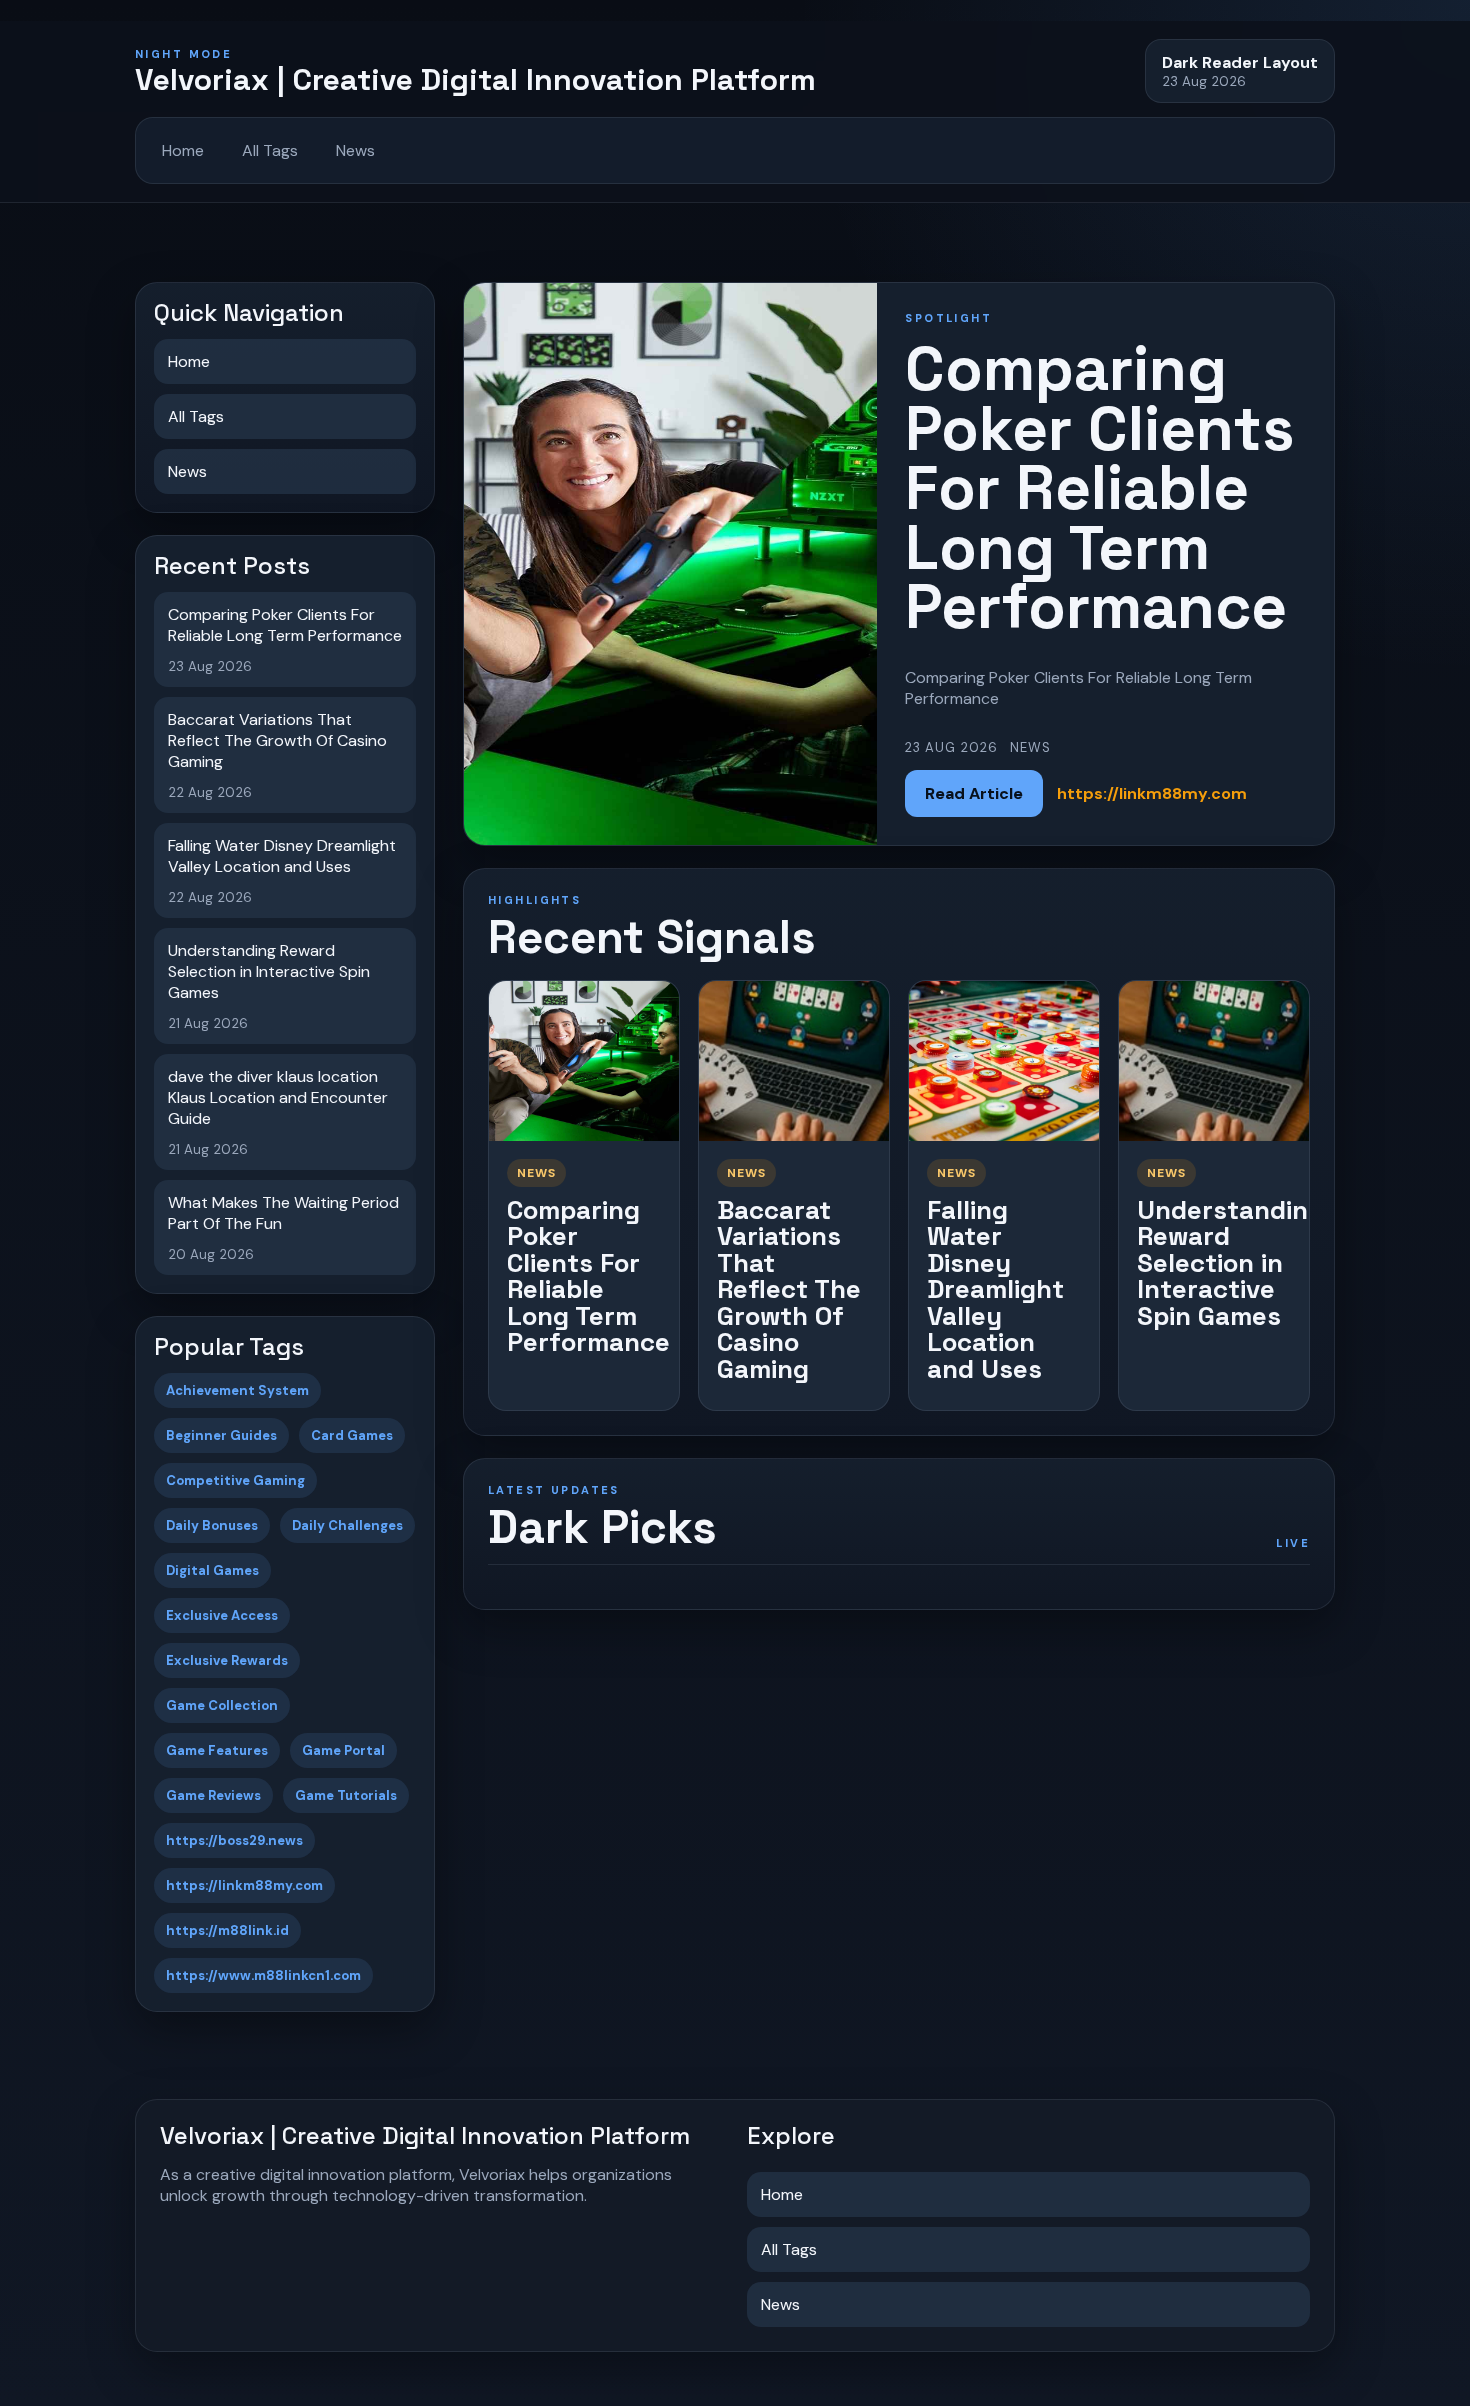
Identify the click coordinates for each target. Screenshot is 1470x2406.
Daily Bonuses (212, 1525)
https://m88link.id (227, 1930)
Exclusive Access (222, 1615)
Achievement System (237, 1390)
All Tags (270, 150)
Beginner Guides (221, 1435)
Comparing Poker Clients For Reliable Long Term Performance (588, 1276)
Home (183, 150)
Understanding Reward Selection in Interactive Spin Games (1230, 1263)
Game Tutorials (346, 1795)
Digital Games (212, 1570)
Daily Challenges (347, 1525)
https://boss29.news (234, 1840)
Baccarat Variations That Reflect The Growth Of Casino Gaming (789, 1289)
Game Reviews (213, 1795)
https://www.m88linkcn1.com (263, 1975)
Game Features (217, 1750)
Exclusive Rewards (227, 1660)
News (355, 150)
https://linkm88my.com (244, 1885)
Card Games (352, 1435)
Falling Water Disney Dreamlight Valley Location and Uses (995, 1289)
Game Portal (343, 1750)
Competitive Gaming (235, 1480)
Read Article (974, 793)
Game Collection (222, 1705)
